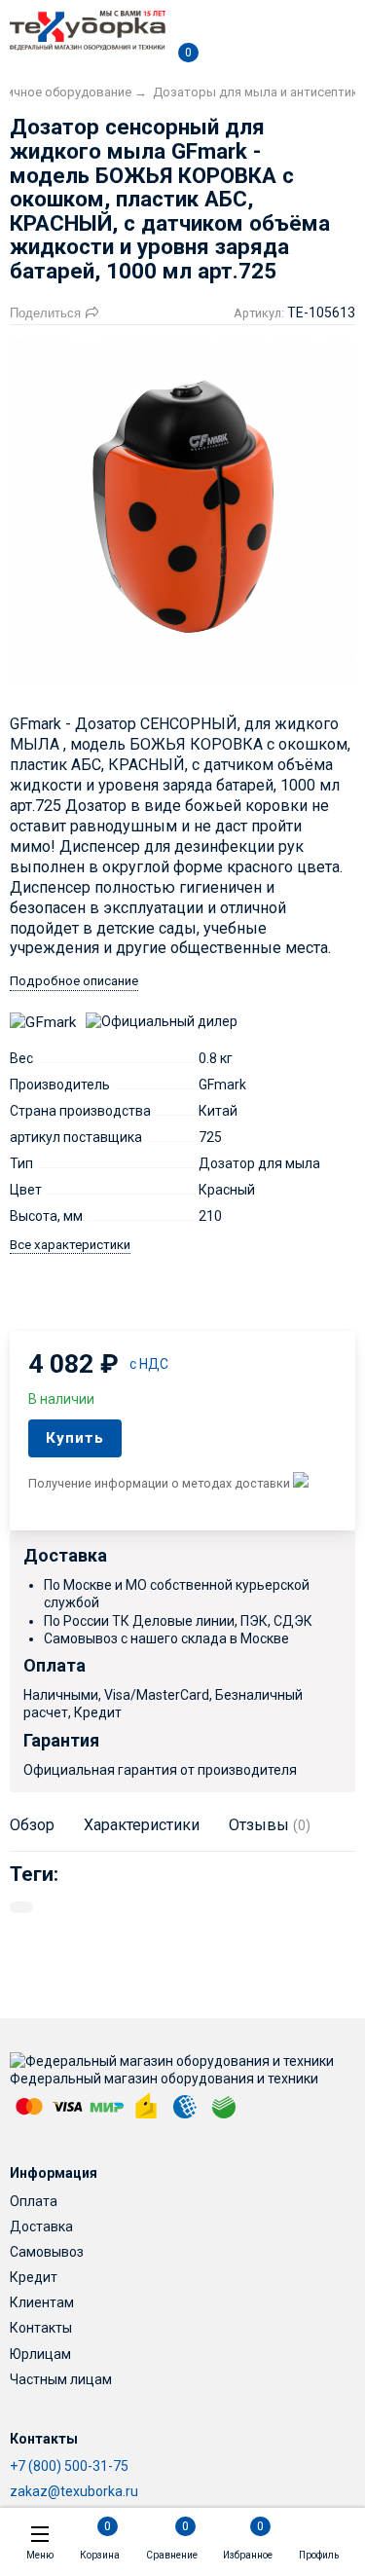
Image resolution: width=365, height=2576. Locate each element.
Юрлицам (40, 2354)
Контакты (41, 2328)
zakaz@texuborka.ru (74, 2491)
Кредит (34, 2277)
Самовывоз (47, 2252)
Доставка (41, 2226)
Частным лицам (61, 2379)
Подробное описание (74, 981)
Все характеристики (70, 1245)
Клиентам (42, 2302)
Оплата (34, 2201)
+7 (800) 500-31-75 (69, 2466)
